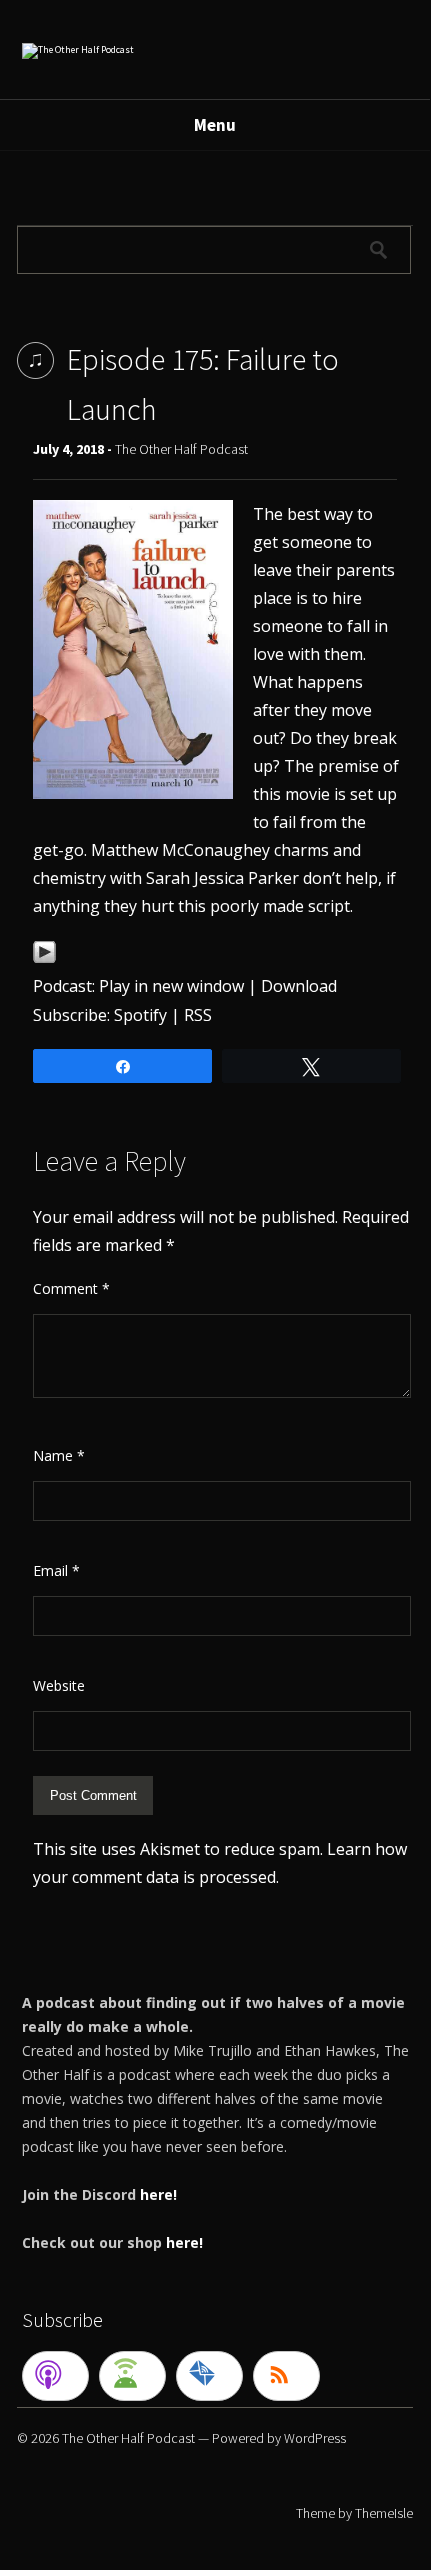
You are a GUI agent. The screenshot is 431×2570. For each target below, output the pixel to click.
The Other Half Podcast (181, 449)
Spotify (140, 1015)
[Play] (44, 958)
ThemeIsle (384, 2513)
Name (59, 1455)
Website (59, 1685)
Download (299, 986)
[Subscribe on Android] (132, 2376)
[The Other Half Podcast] (78, 49)
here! (158, 2194)
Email (56, 1570)
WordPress (315, 2438)
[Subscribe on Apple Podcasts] (55, 2376)
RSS (198, 1015)
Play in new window (171, 986)
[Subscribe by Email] (209, 2376)
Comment (71, 1288)
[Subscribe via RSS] (286, 2376)
